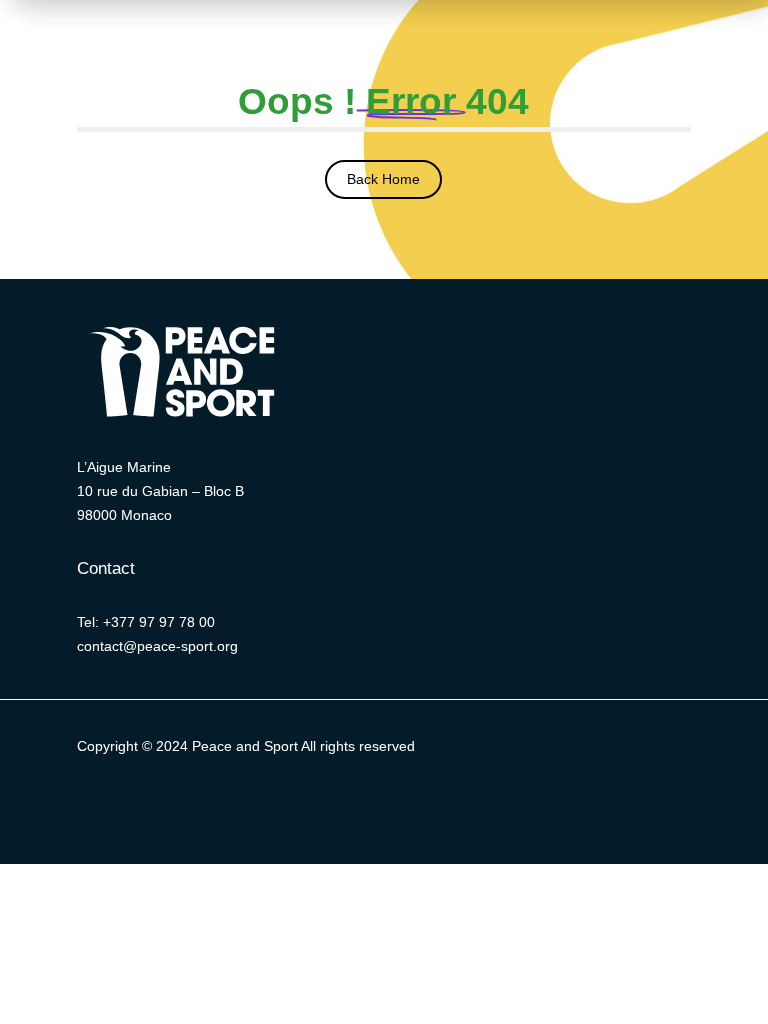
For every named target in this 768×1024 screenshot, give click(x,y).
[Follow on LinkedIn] (364, 805)
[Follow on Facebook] (324, 805)
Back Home (383, 179)
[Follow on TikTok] (484, 805)
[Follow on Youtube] (444, 805)
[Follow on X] (284, 805)
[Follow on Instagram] (404, 805)
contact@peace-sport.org (157, 646)
